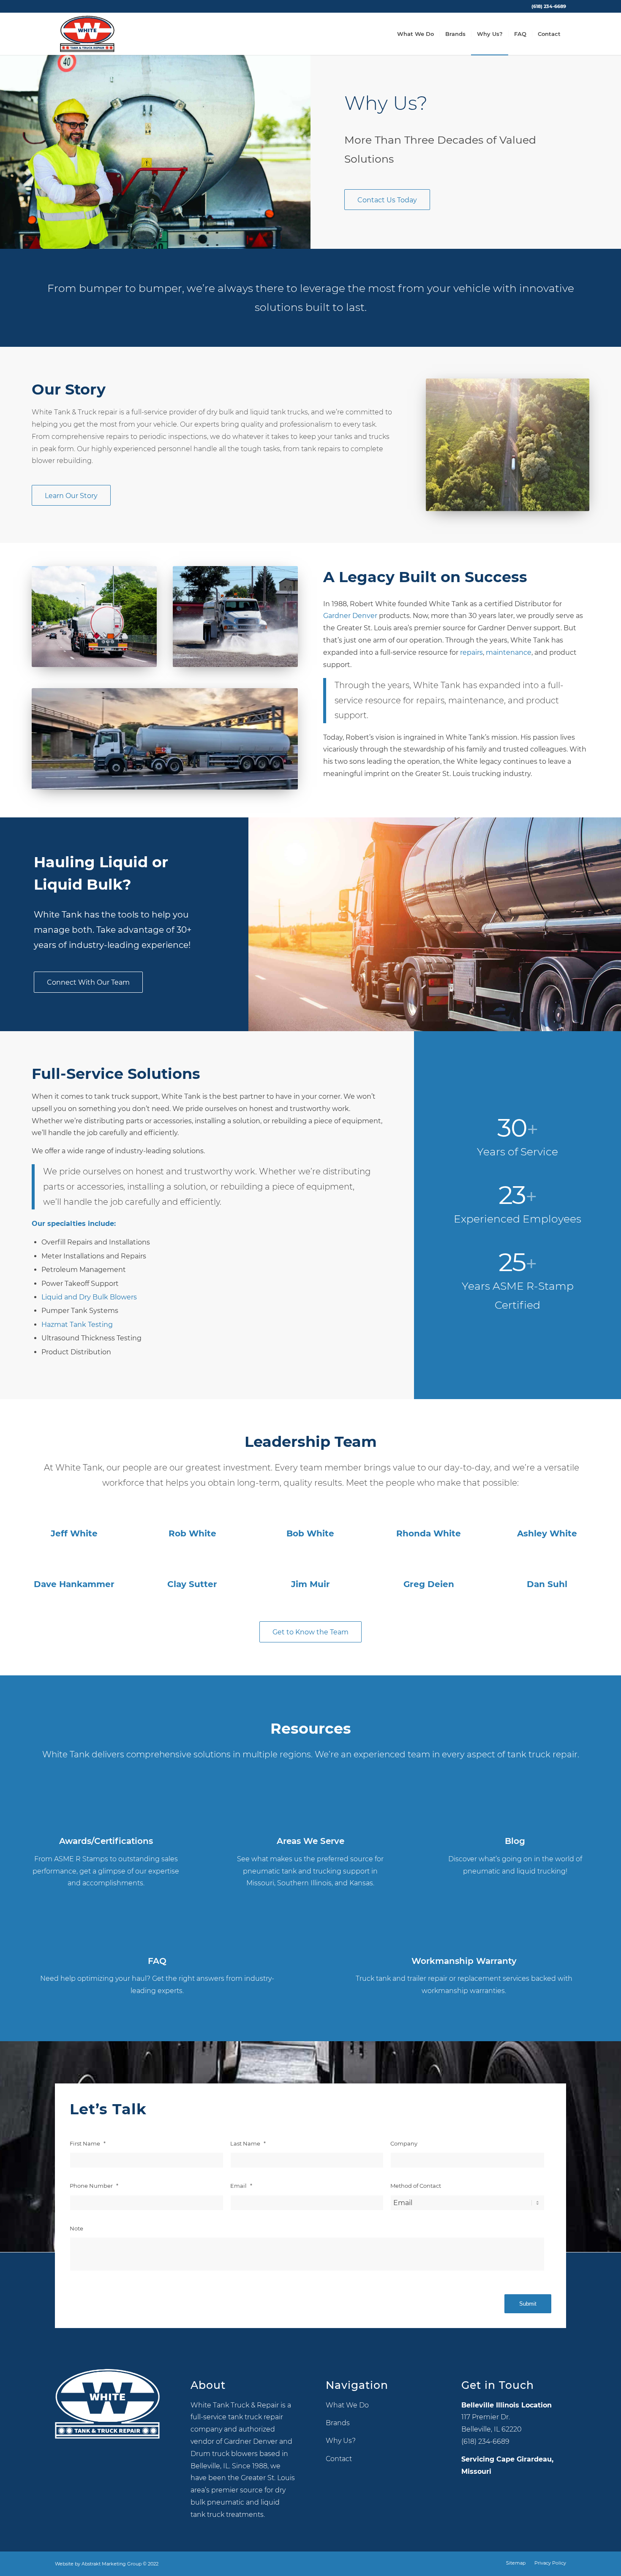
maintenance (509, 652)
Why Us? (341, 2441)
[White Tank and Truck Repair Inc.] (87, 34)
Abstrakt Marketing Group (112, 2564)
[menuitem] (547, 6)
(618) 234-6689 (549, 6)
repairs (471, 652)
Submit (528, 2304)
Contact (339, 2459)
